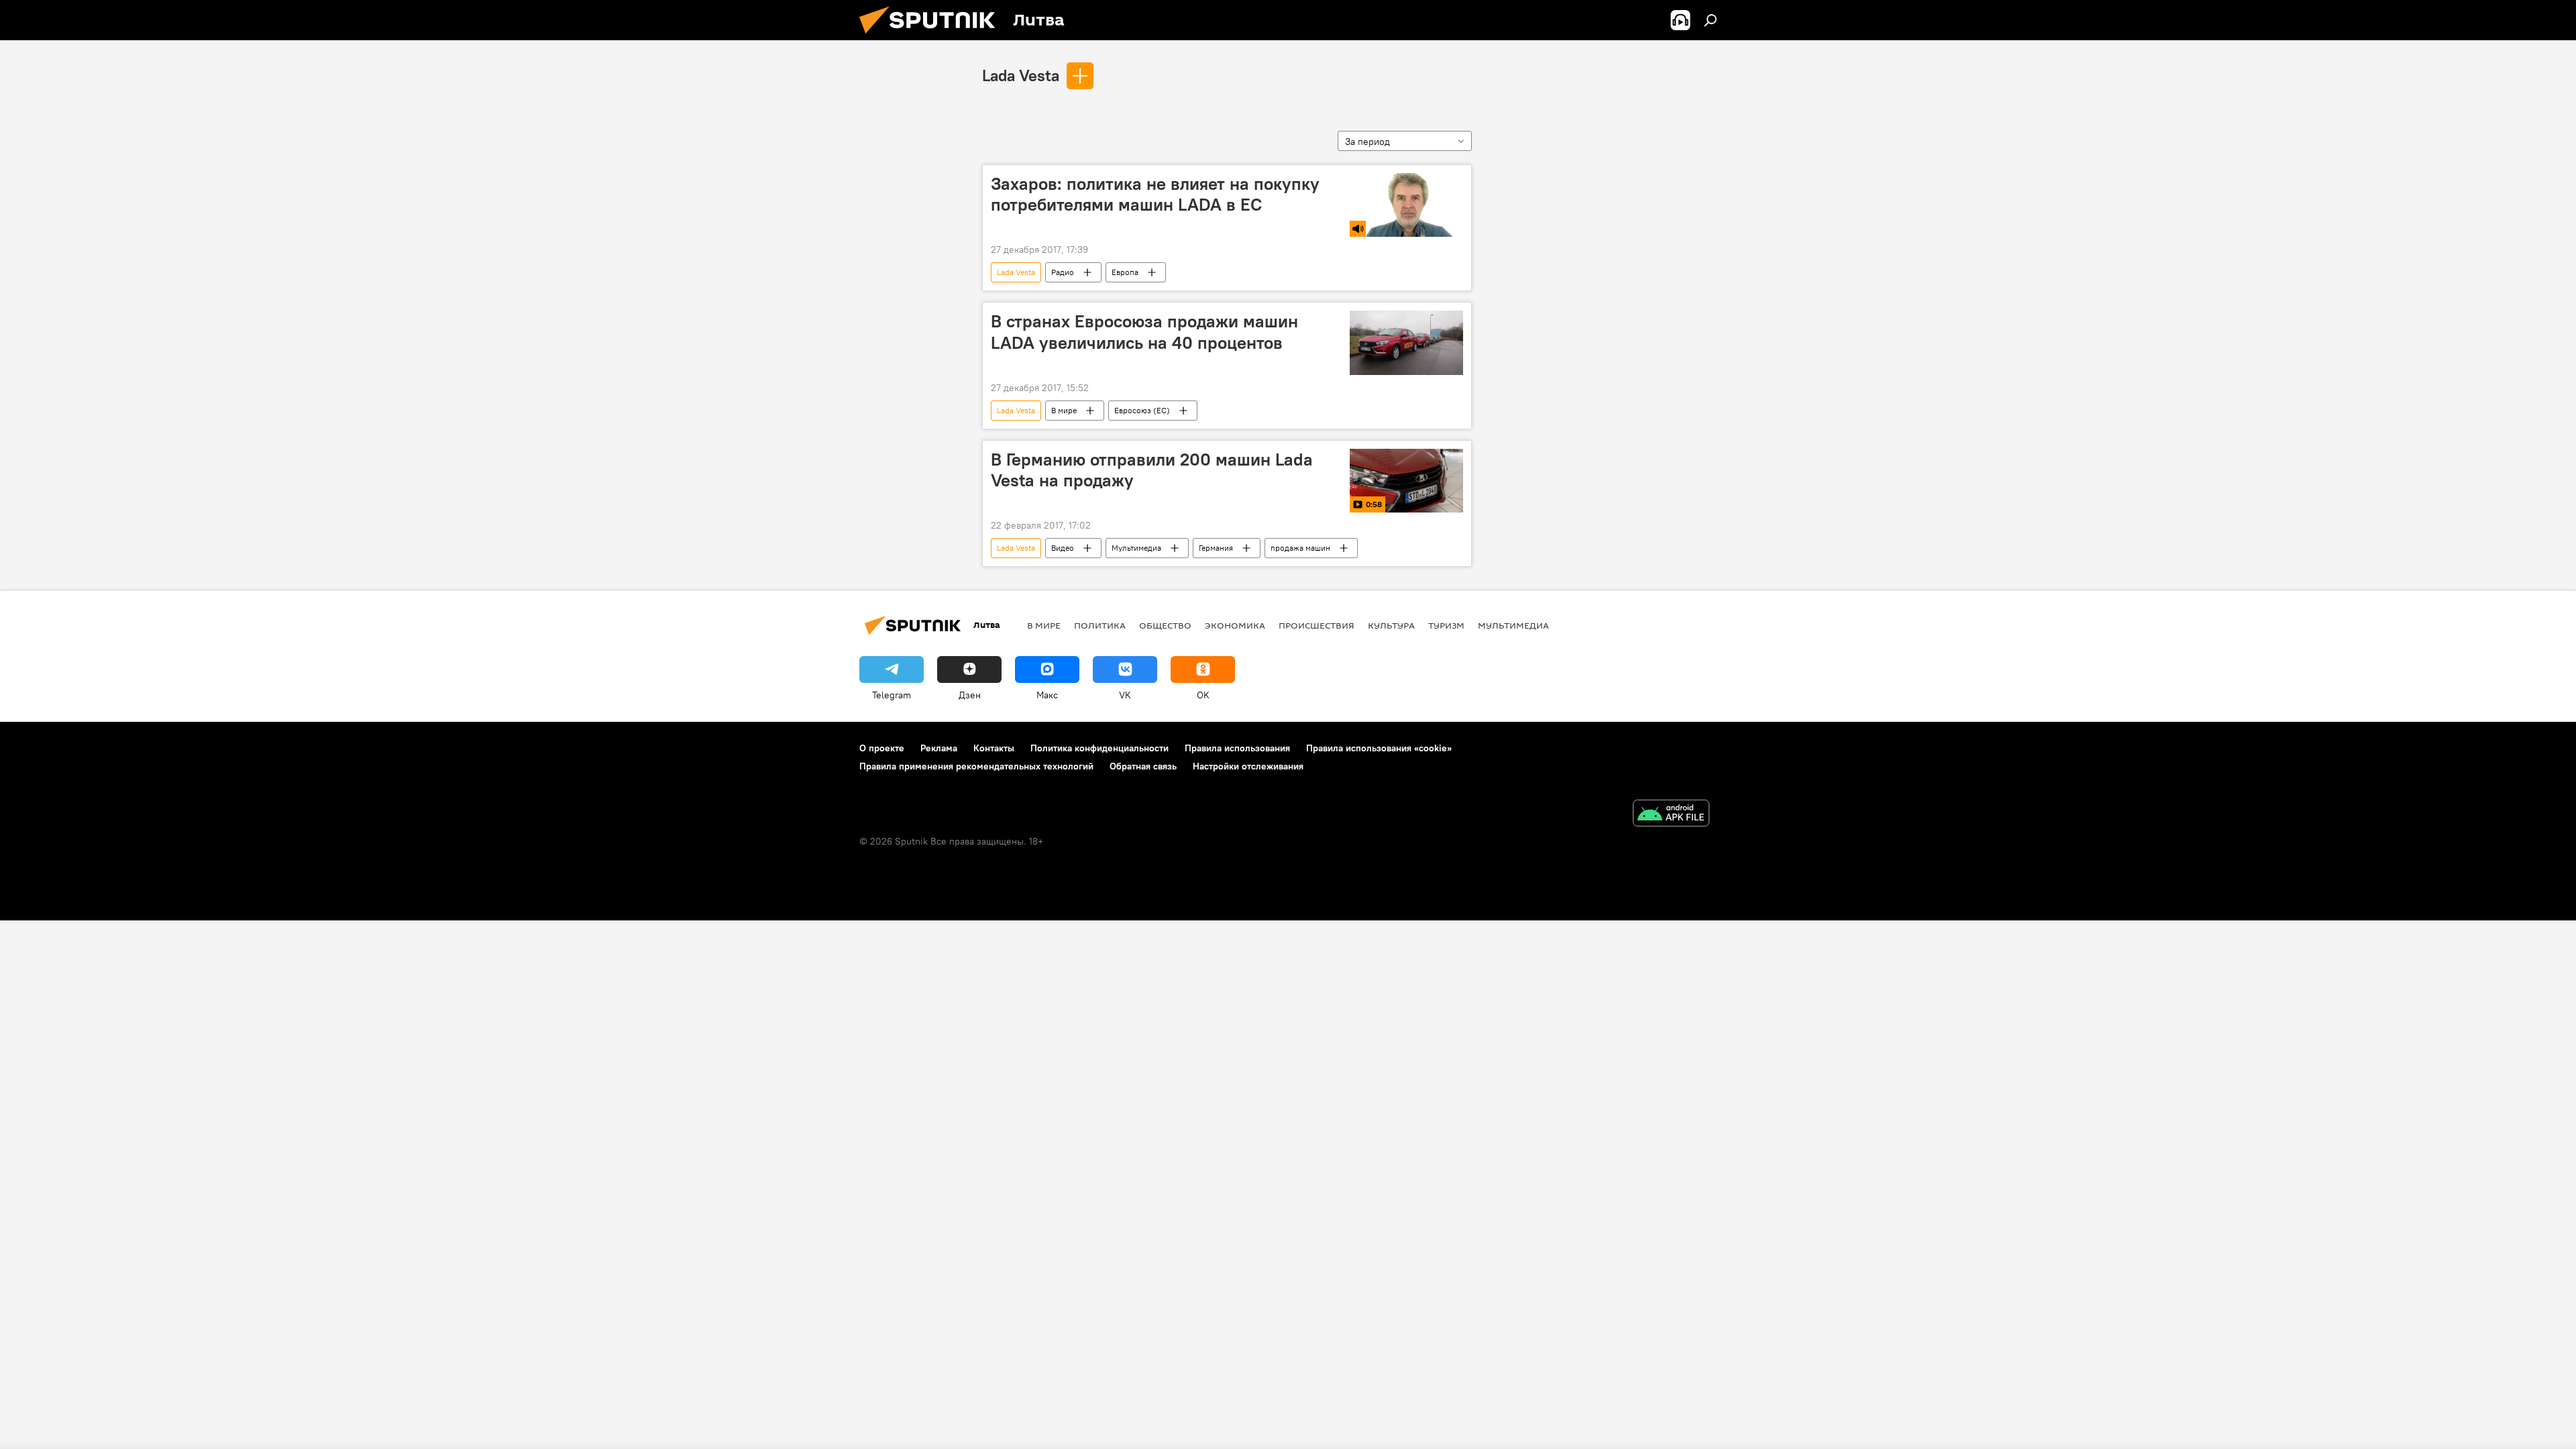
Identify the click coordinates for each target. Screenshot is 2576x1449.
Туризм (1446, 625)
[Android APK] (1671, 815)
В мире (1064, 410)
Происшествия (1317, 625)
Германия (1216, 548)
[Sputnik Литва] (932, 37)
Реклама (939, 748)
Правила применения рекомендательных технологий (976, 766)
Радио (1063, 272)
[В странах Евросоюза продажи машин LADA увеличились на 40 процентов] (1406, 342)
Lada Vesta (1021, 75)
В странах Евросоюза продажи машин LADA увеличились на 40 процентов (1144, 332)
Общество (1165, 625)
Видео (1063, 548)
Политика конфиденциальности (1099, 748)
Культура (1391, 625)
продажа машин (1300, 548)
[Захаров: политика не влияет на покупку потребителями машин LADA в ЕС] (1406, 205)
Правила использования (1237, 748)
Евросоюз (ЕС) (1142, 410)
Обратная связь (1143, 766)
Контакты (994, 748)
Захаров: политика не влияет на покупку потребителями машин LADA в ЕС (1155, 194)
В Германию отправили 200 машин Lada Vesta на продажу (1152, 470)
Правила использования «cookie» (1379, 748)
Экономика (1235, 625)
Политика (1100, 625)
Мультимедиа (1136, 548)
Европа (1125, 272)
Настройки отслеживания (1248, 766)
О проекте (882, 748)
